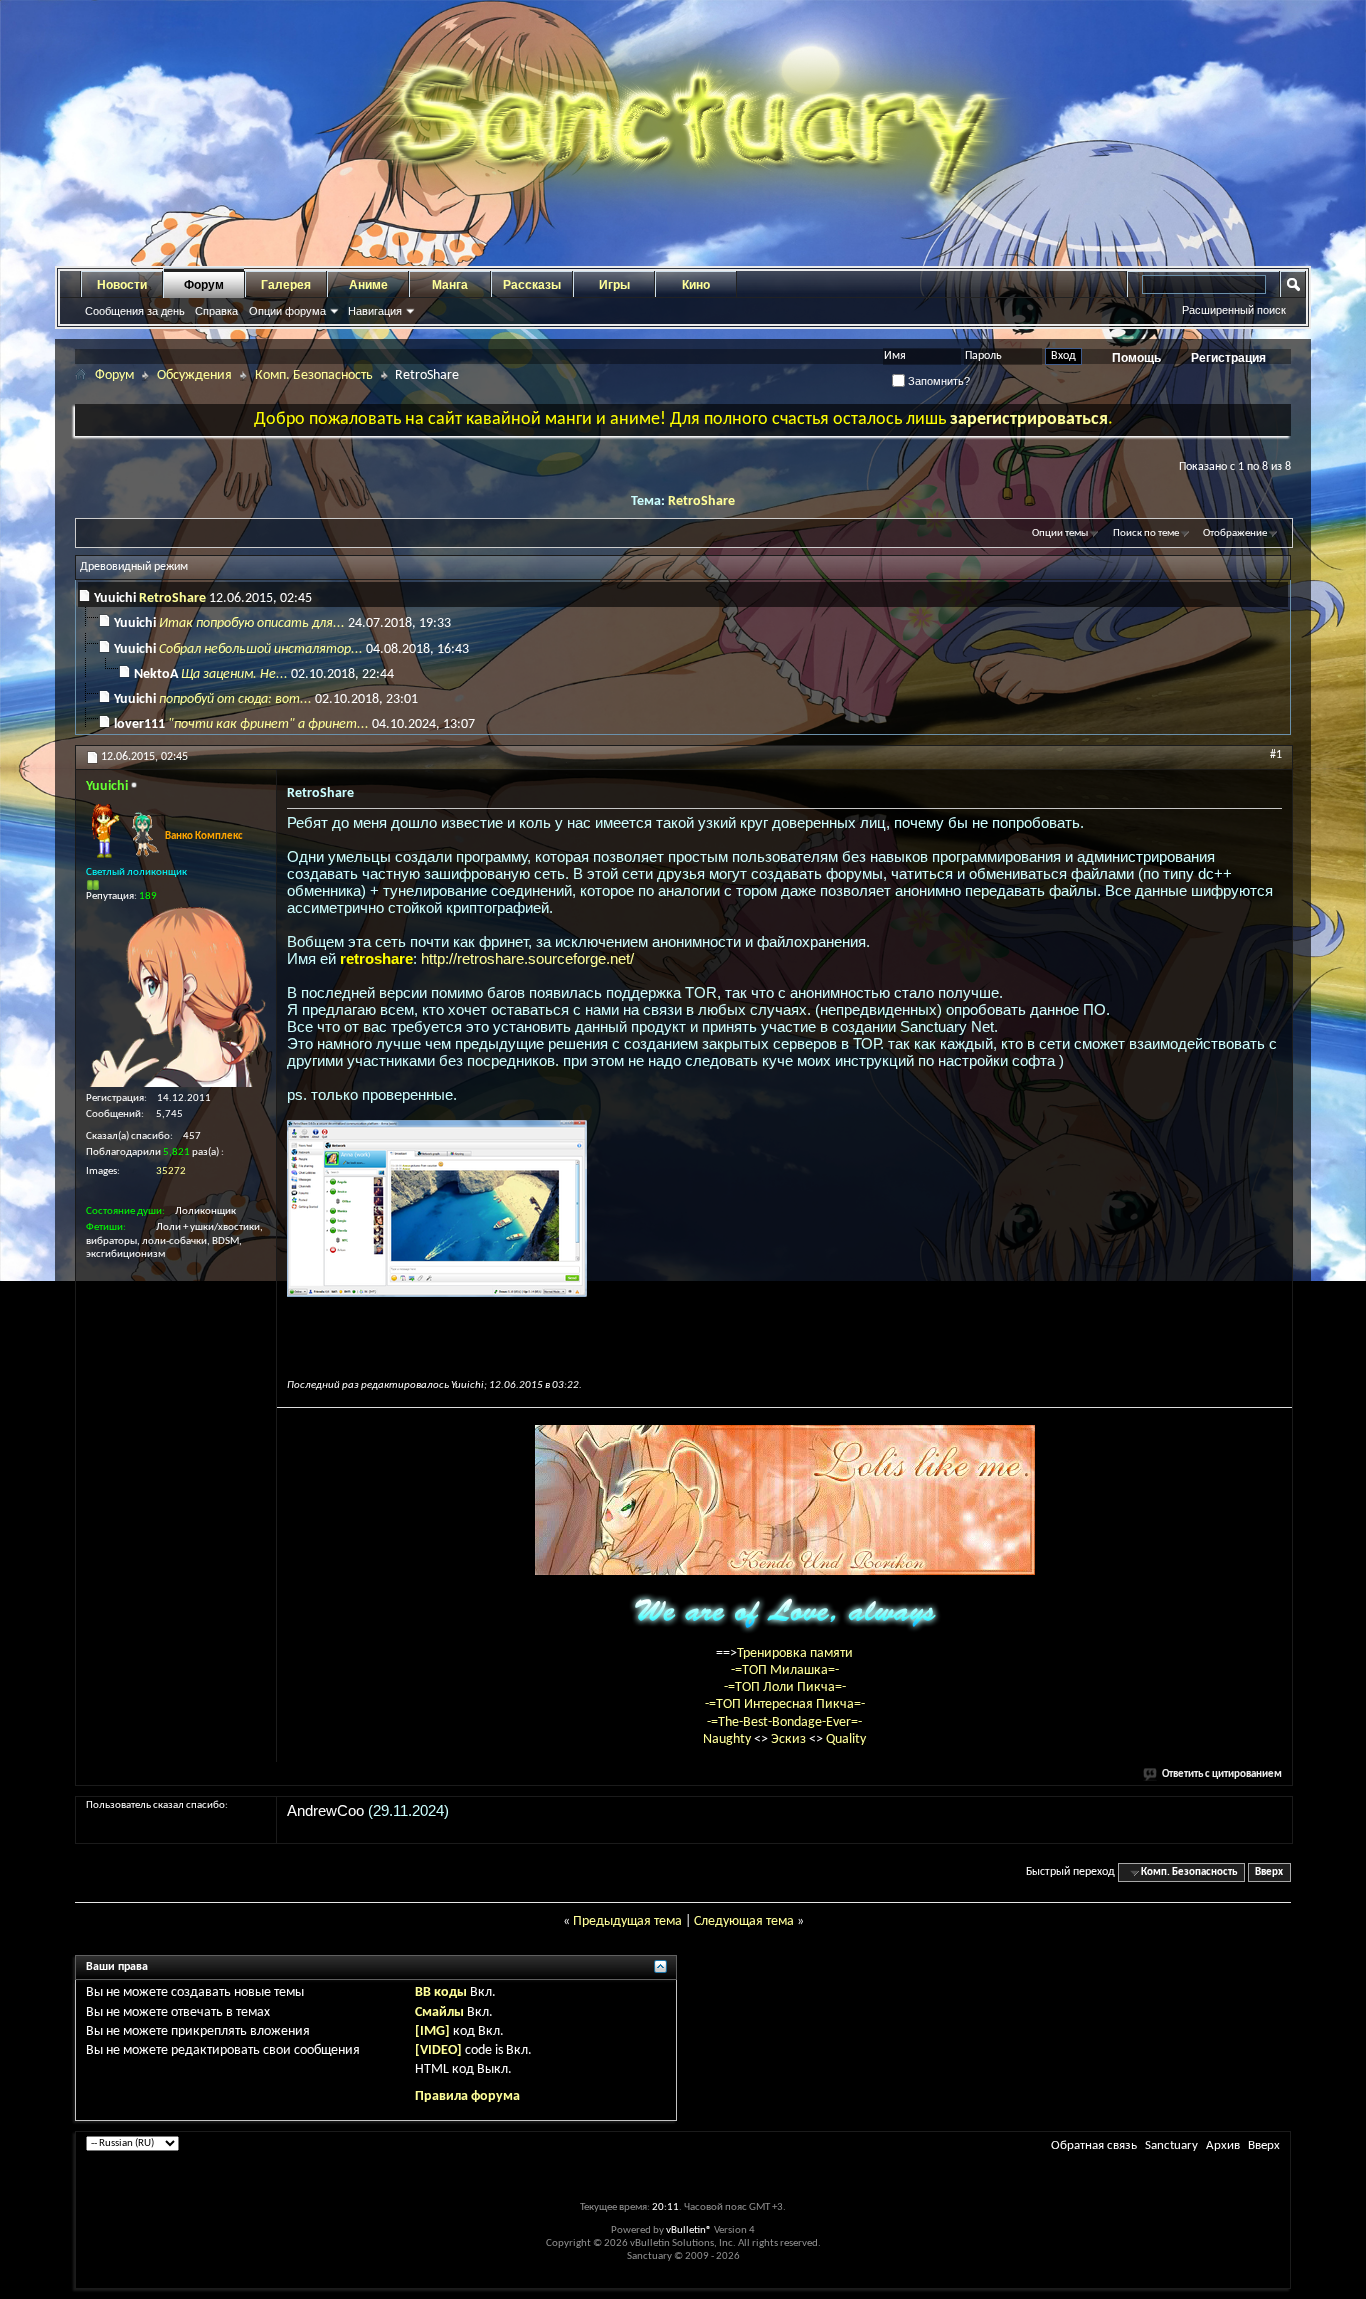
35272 (171, 1171)
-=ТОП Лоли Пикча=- (785, 1687)
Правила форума (467, 2096)
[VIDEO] (438, 2050)
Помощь (1136, 358)
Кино (696, 285)
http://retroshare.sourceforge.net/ (527, 958)
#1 (1276, 755)
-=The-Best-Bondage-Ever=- (784, 1722)
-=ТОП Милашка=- (785, 1670)
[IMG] (432, 2031)
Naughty (728, 1739)
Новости (122, 285)
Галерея (286, 285)
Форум (204, 285)
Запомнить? (937, 381)
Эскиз (790, 1739)
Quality (846, 1739)
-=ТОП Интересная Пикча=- (785, 1704)
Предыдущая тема (627, 1921)
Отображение (1235, 533)
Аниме (368, 285)
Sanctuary (1171, 2145)
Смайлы (439, 2012)
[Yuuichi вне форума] (176, 997)
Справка (216, 311)
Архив (1223, 2145)
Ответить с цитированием (1222, 1774)
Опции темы (1060, 533)
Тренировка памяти (795, 1653)
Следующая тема (744, 1921)
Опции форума (287, 311)
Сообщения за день (135, 311)
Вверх (1269, 1872)
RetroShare (701, 501)
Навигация (375, 311)
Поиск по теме (1146, 533)
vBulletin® (689, 2230)
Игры (614, 285)
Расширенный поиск (1234, 310)
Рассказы (532, 285)
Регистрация (1228, 358)
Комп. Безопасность (314, 375)
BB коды (441, 1992)
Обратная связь (1094, 2145)
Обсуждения (194, 375)
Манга (450, 285)
